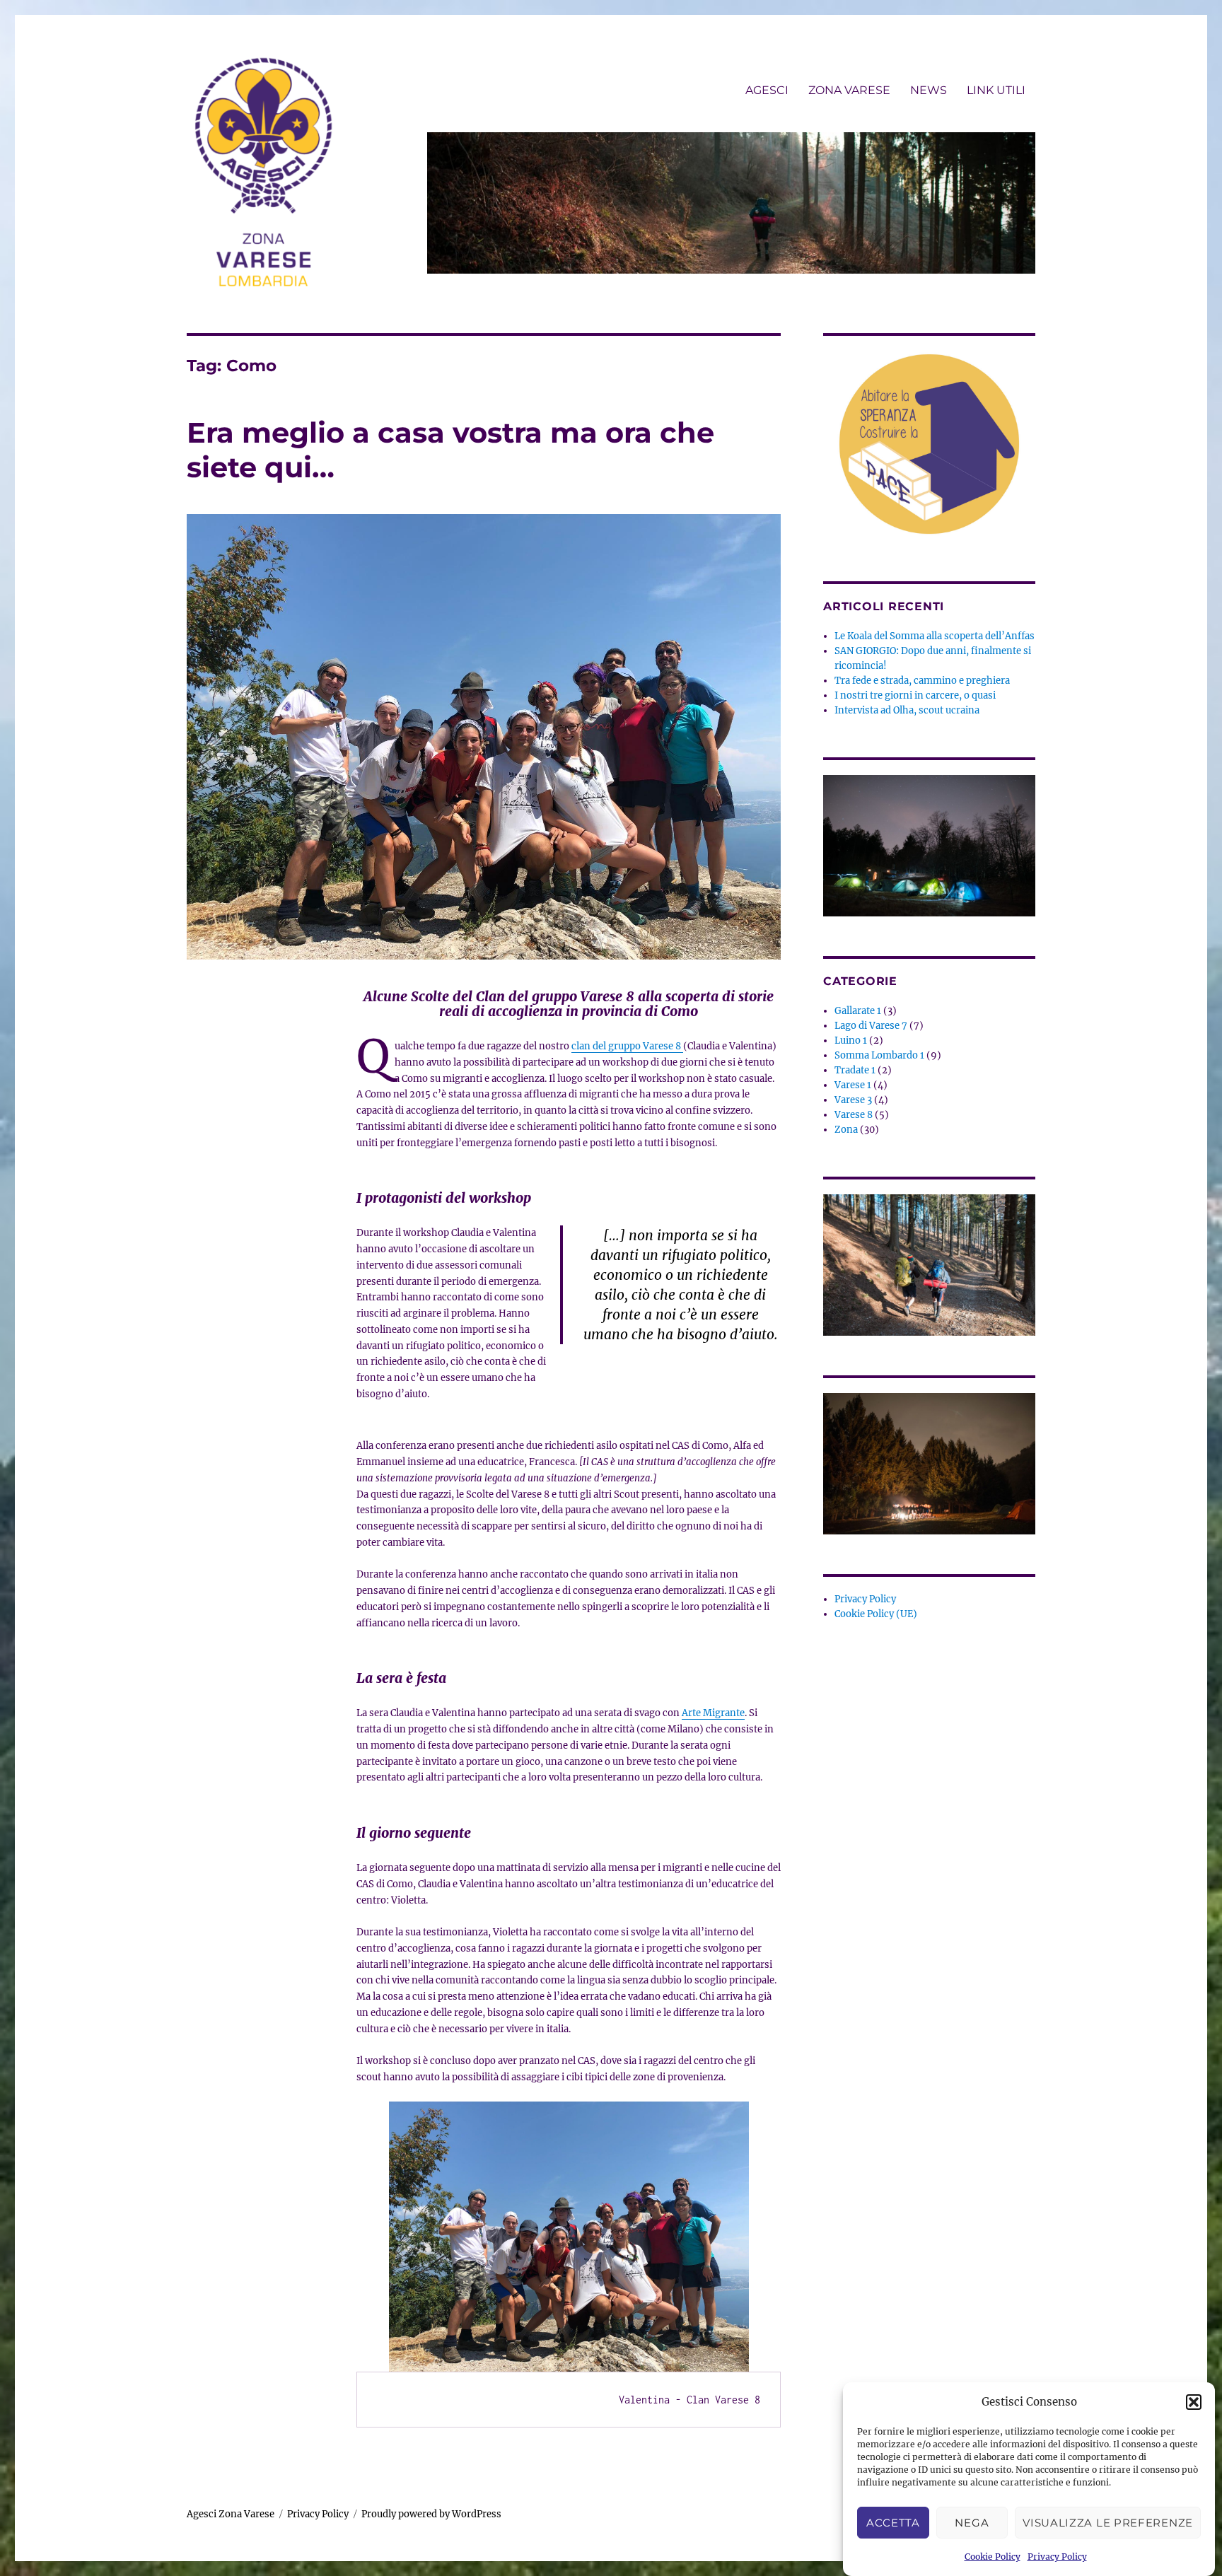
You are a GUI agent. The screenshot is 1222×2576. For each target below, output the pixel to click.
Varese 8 (854, 1115)
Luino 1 (851, 1041)
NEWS (929, 90)
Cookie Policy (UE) (876, 1614)
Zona (846, 1130)
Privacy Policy (1057, 2557)
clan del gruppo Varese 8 (627, 1046)
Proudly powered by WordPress (431, 2514)
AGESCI (767, 90)
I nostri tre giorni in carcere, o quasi (915, 695)
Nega (972, 2523)
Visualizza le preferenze (1108, 2523)
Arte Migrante (713, 1713)
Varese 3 (853, 1100)
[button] (1194, 2402)
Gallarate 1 (858, 1011)
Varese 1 (853, 1085)
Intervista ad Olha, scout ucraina (907, 710)
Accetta (893, 2523)
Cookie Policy (993, 2557)
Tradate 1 (855, 1070)
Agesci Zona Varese (231, 2514)
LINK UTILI (996, 90)
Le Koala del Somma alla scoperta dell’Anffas (935, 636)
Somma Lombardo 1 (879, 1055)
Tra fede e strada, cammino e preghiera (922, 681)
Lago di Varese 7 (871, 1026)
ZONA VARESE (849, 90)
